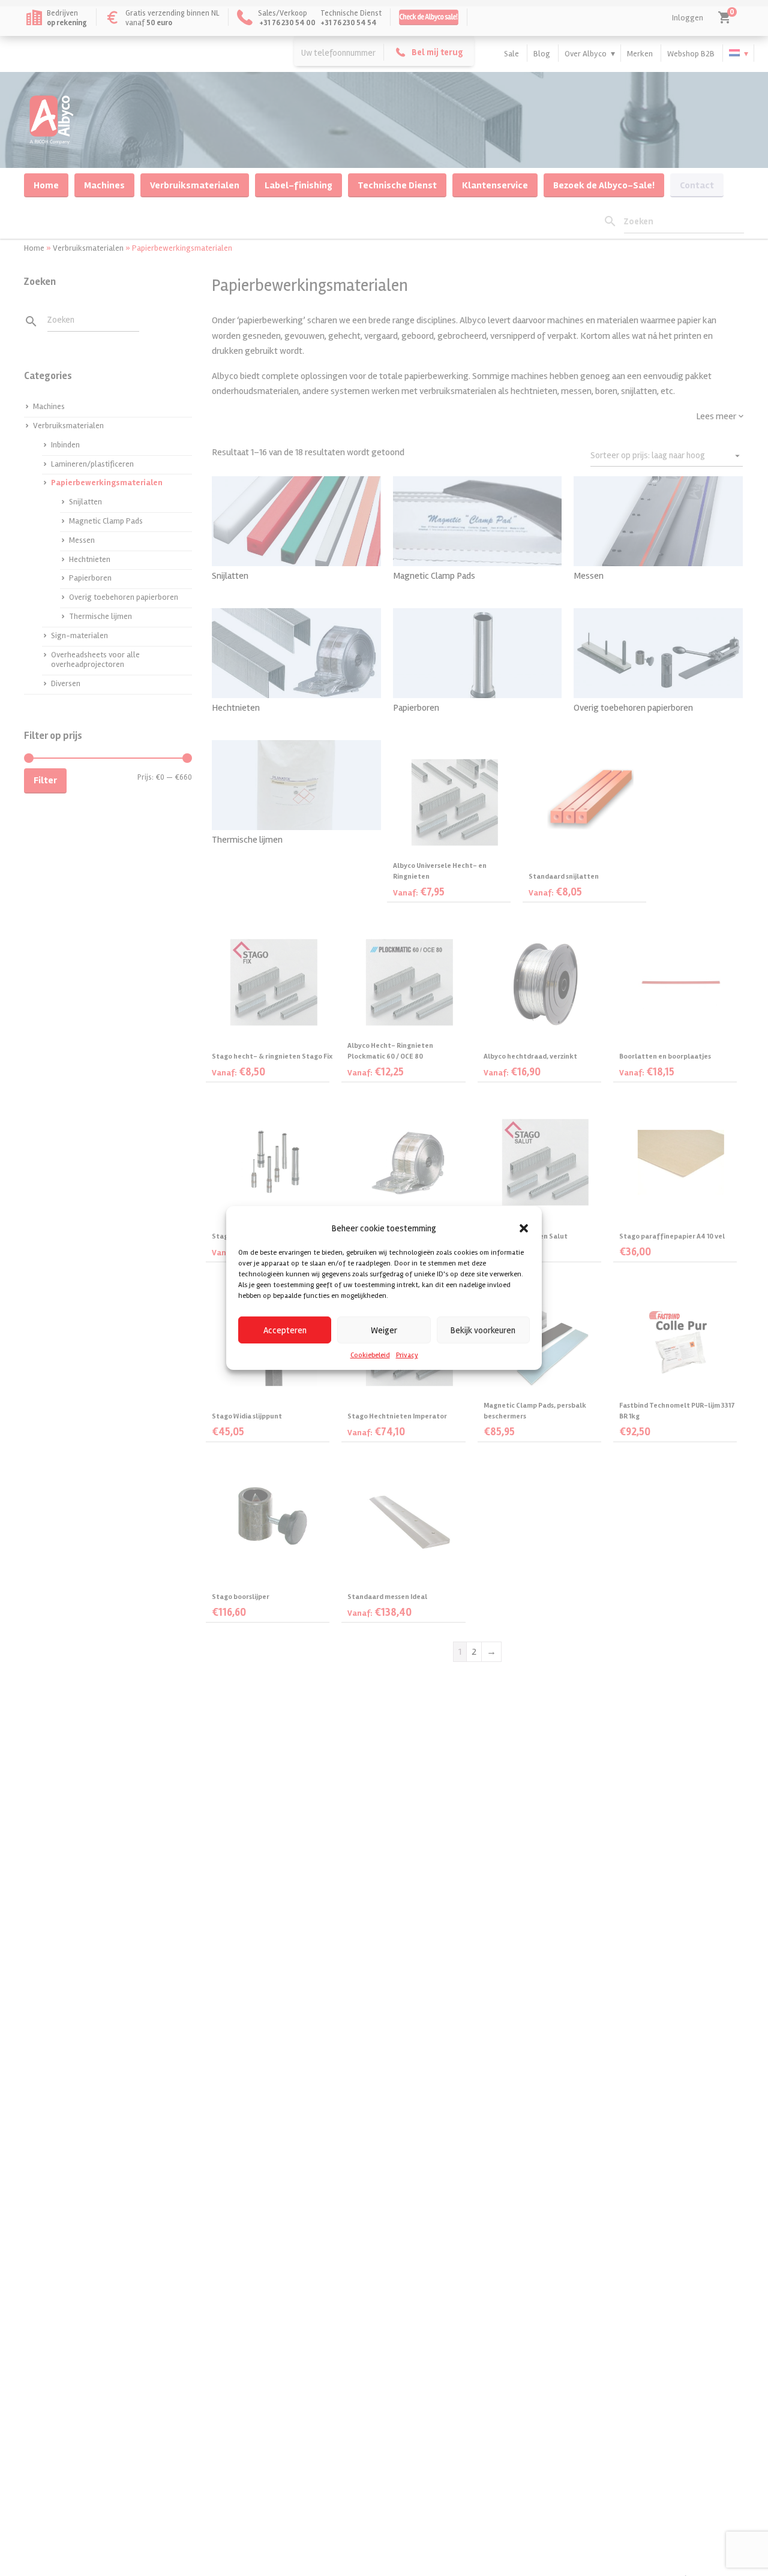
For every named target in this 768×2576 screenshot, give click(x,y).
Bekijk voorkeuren (483, 1330)
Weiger (384, 1330)
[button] (524, 1228)
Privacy (407, 1355)
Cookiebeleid (370, 1355)
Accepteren (285, 1330)
